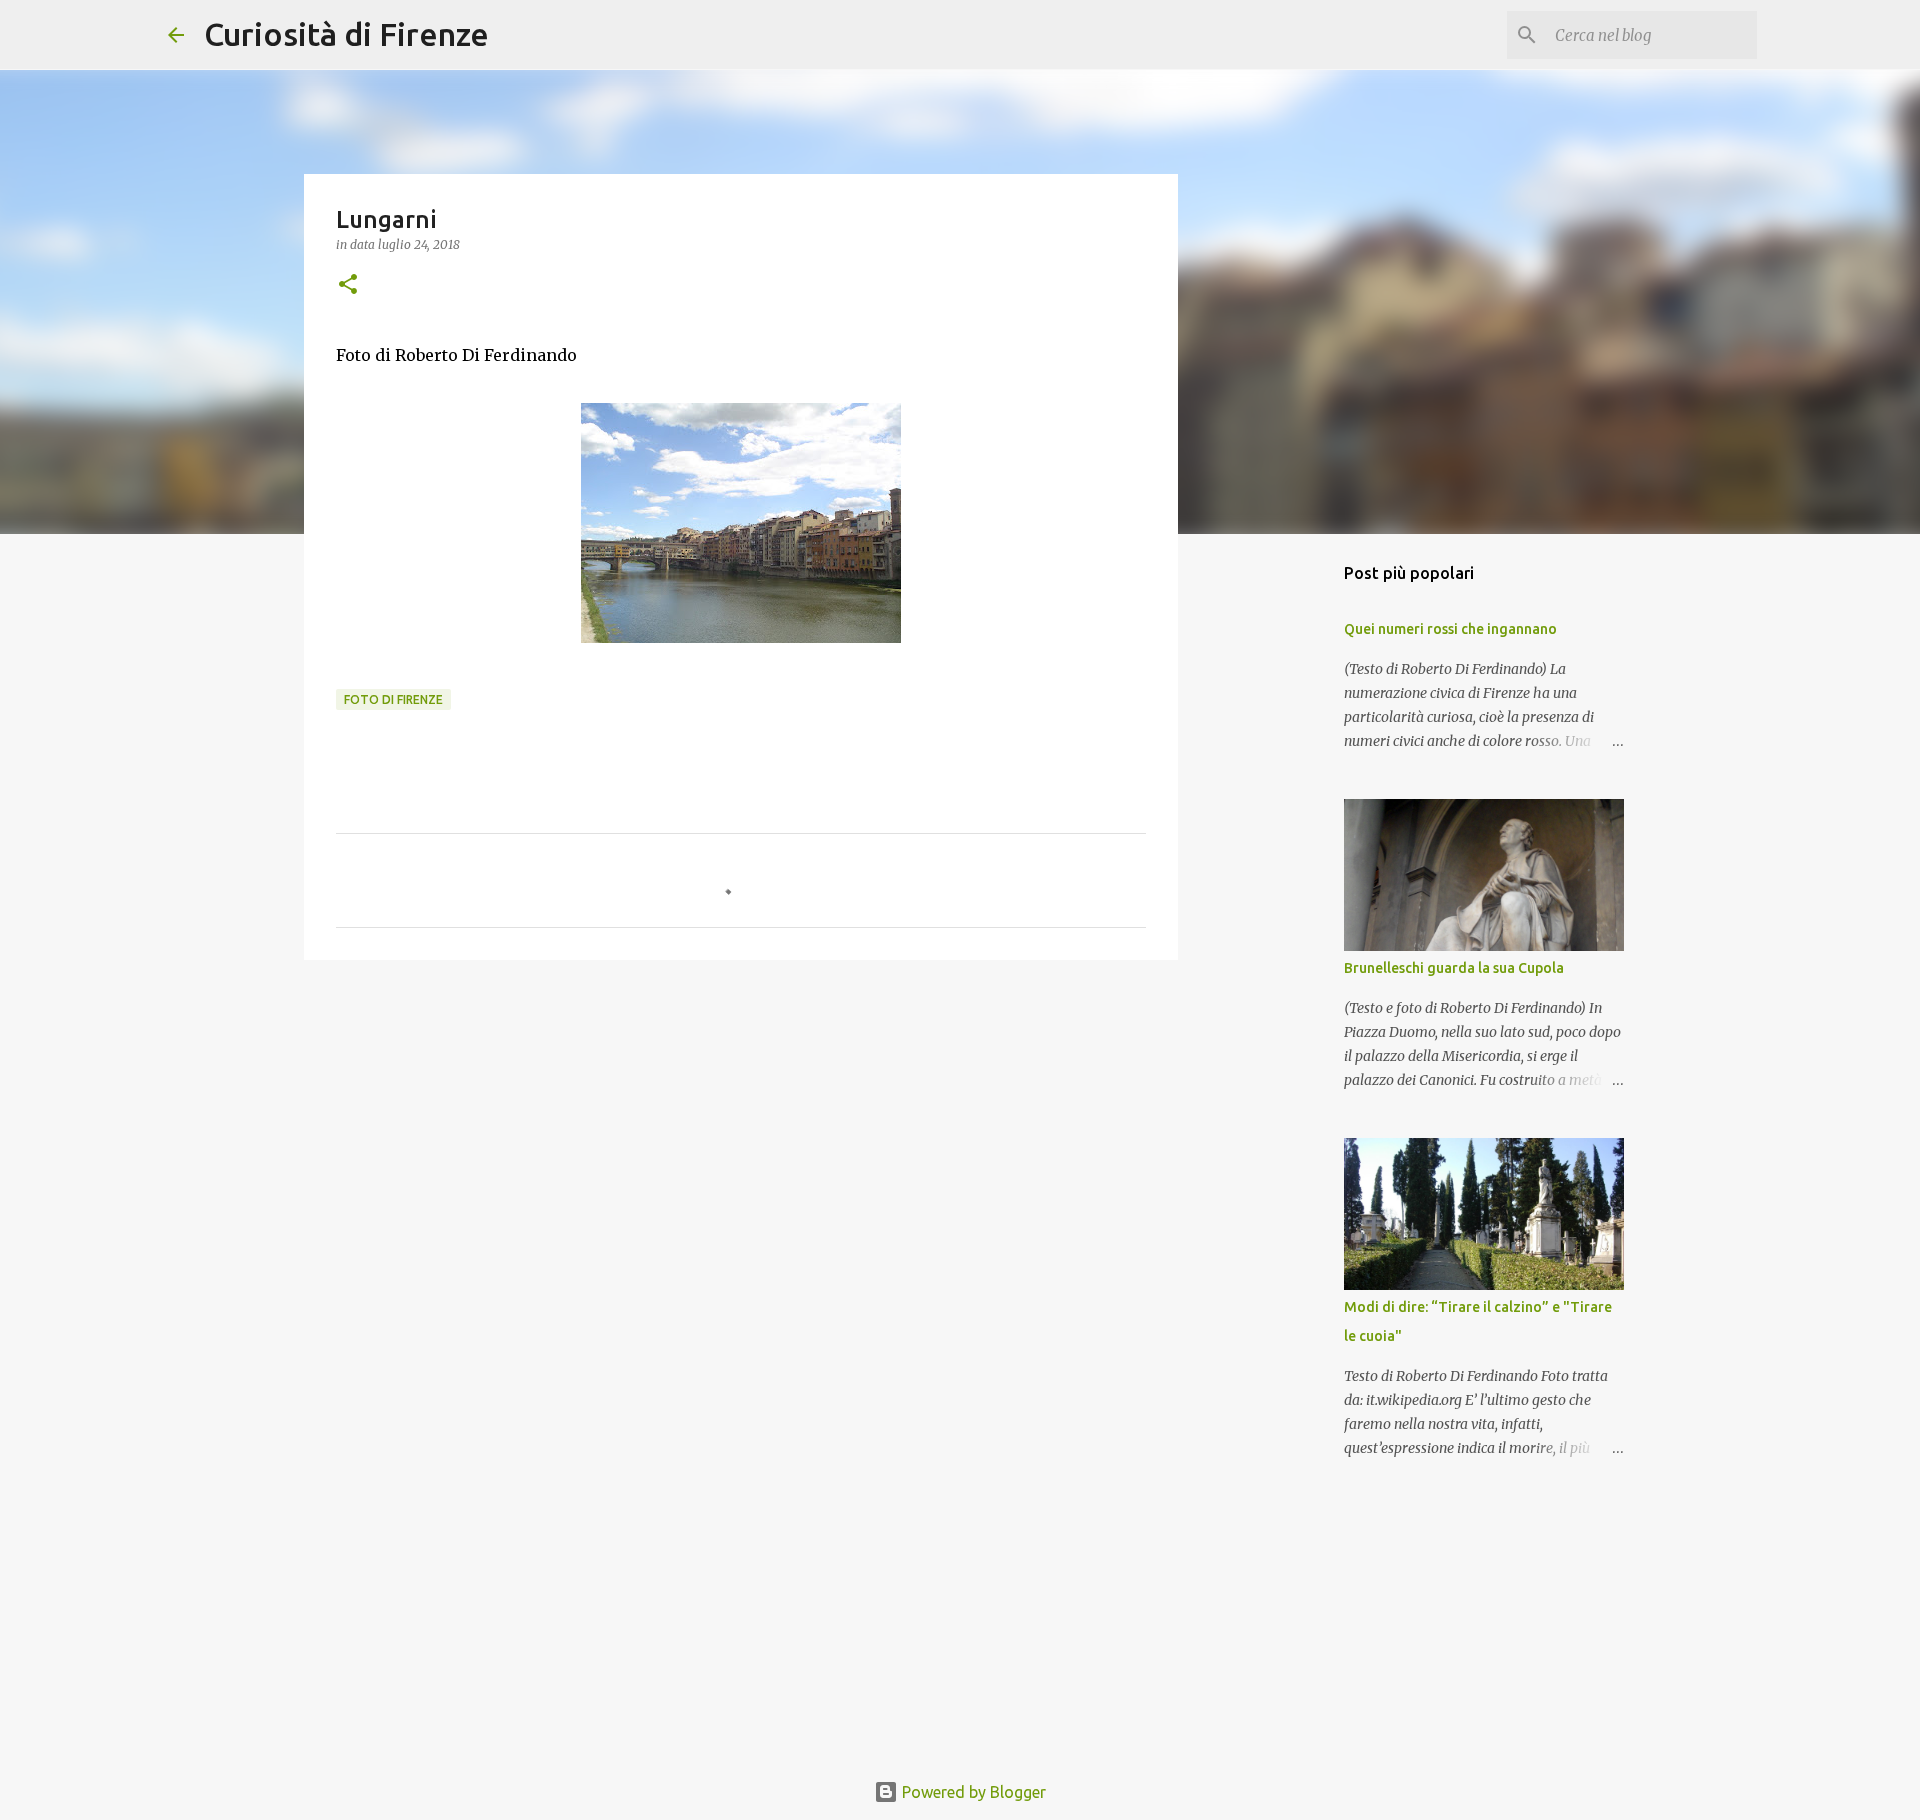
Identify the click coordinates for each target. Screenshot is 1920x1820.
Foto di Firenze (393, 699)
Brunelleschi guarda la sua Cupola (1454, 968)
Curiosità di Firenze (346, 34)
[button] (348, 285)
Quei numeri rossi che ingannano (1450, 629)
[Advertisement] (741, 1130)
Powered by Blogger (972, 1792)
